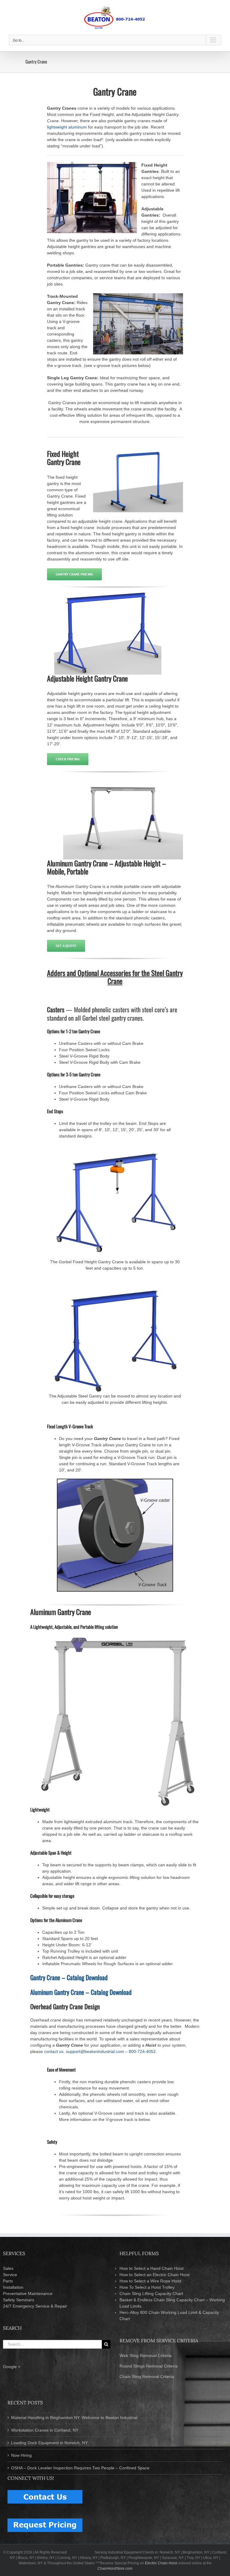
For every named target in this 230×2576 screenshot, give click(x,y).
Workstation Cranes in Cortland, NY (45, 2430)
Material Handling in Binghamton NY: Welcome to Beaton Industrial (74, 2418)
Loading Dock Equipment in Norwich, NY (49, 2443)
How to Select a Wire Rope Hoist (150, 2281)
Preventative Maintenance (28, 2294)
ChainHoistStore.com (115, 2569)
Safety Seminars (19, 2300)
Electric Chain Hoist (161, 2563)
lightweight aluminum (67, 127)
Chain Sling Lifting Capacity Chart (151, 2294)
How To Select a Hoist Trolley (147, 2287)
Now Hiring (21, 2455)
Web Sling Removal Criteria (146, 2356)
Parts (8, 2281)
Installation (13, 2287)
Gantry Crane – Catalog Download (69, 1977)
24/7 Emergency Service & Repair (35, 2306)
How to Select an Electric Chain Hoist (155, 2275)
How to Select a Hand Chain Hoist (152, 2268)
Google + (12, 2367)
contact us (54, 2051)
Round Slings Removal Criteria (149, 2366)
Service (10, 2275)
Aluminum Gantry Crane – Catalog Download (81, 1992)
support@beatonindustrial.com (95, 2051)
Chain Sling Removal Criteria (147, 2376)
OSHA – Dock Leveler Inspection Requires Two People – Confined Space (80, 2468)
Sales (8, 2268)
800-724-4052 (142, 2051)
